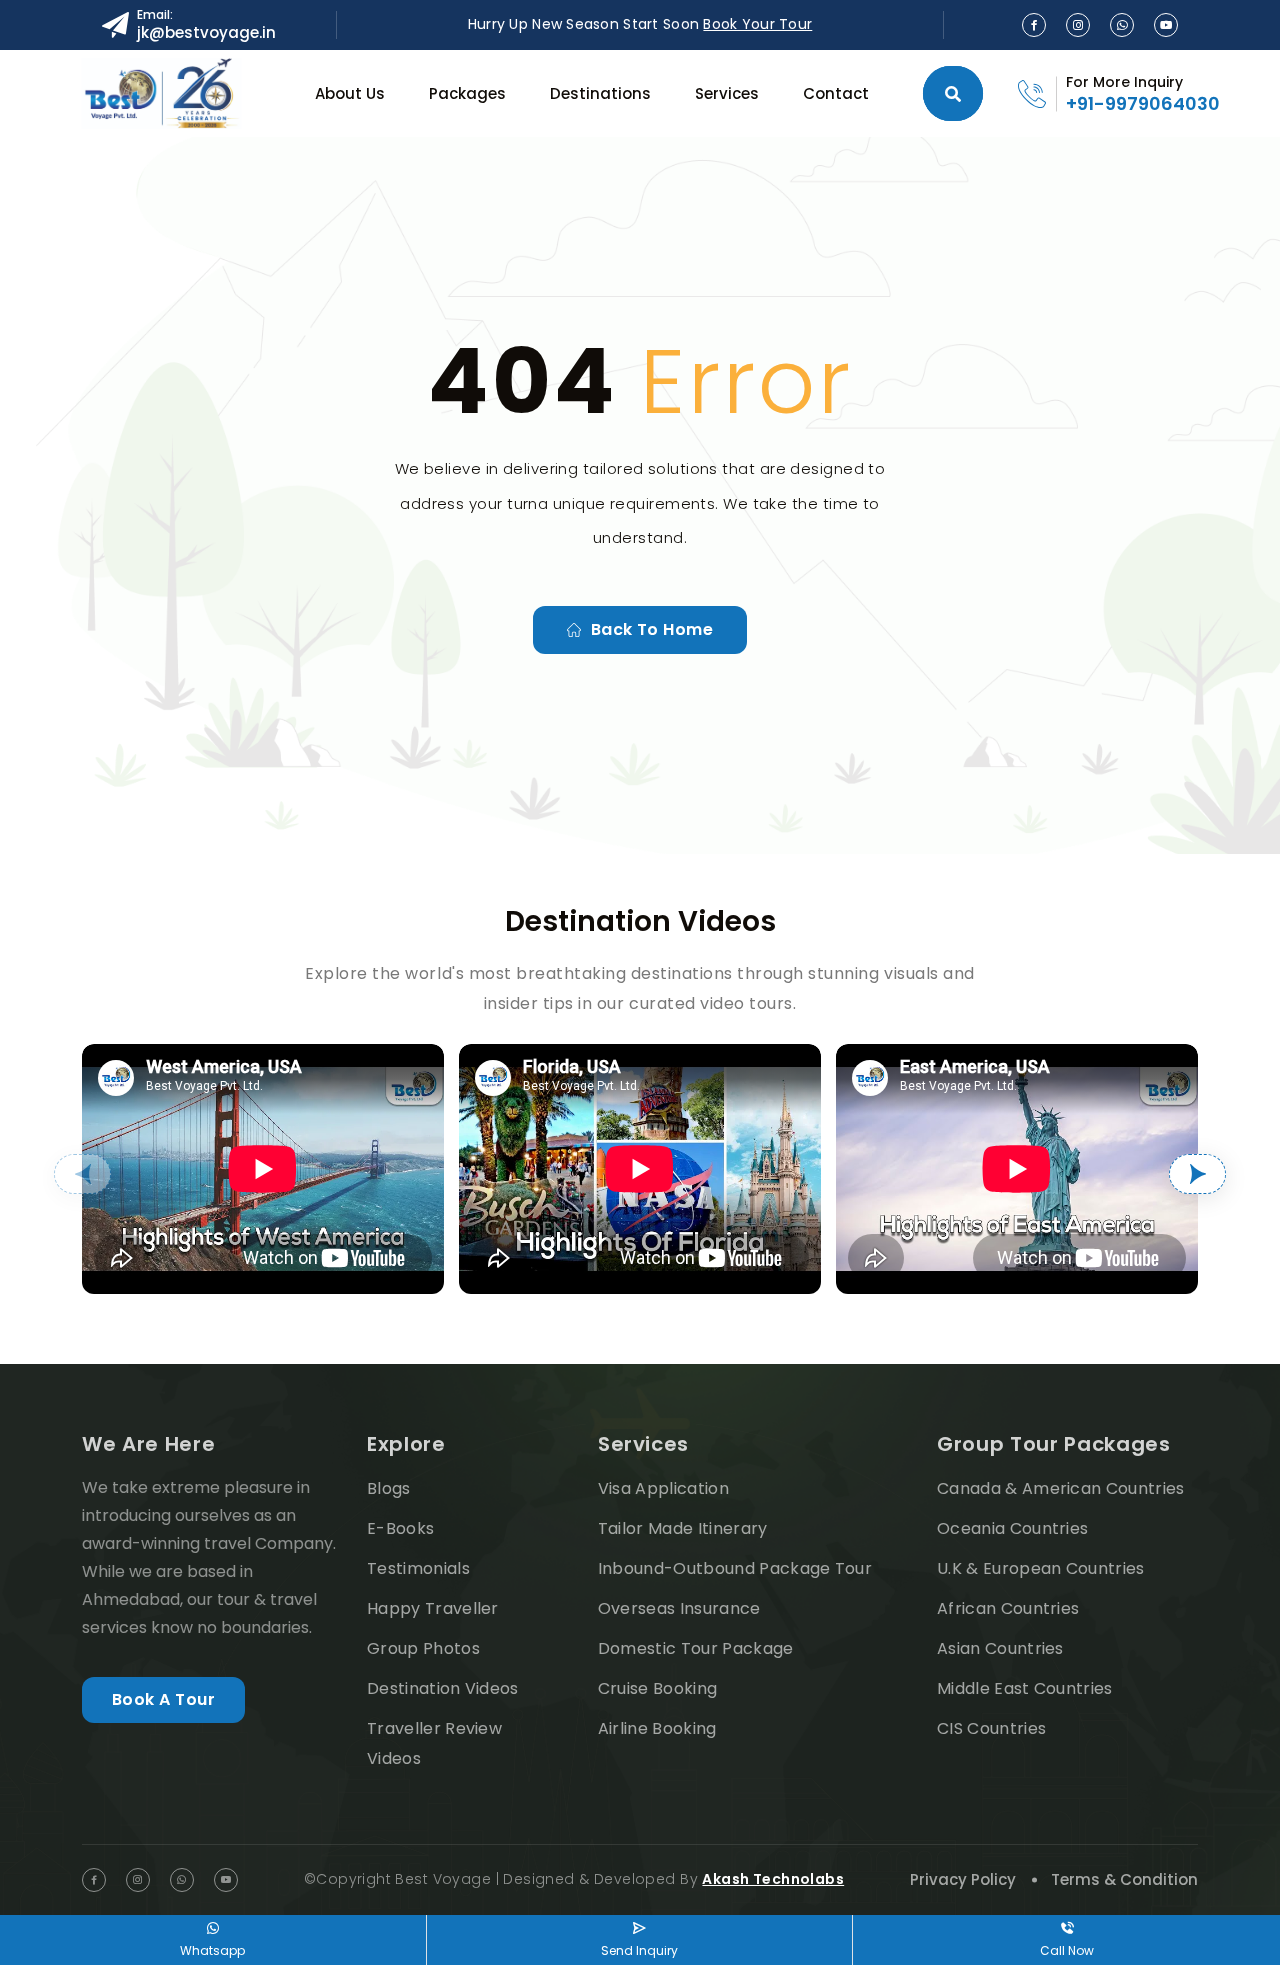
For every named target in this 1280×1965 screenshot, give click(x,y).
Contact (836, 93)
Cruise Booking (657, 1688)
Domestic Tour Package (696, 1648)
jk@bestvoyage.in (206, 32)
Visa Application (663, 1488)
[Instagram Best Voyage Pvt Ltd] (1078, 25)
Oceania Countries (1012, 1528)
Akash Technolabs (773, 1879)
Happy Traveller (433, 1608)
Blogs (389, 1488)
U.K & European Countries (1041, 1568)
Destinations (600, 93)
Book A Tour (163, 1699)
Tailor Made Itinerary (683, 1528)
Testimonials (418, 1568)
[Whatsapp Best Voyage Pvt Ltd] (1122, 25)
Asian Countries (1000, 1648)
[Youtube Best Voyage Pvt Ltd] (1166, 25)
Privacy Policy (963, 1879)
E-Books (400, 1528)
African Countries (1008, 1608)
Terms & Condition (1124, 1879)
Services (727, 93)
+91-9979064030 (1143, 103)
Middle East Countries (1025, 1688)
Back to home (652, 629)
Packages (467, 93)
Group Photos (423, 1648)
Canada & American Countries (1061, 1488)
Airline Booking (657, 1728)
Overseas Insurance (679, 1608)
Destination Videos (443, 1688)
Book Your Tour (757, 24)
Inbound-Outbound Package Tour (735, 1568)
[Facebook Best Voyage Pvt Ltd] (1034, 25)
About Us (350, 93)
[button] (82, 1174)
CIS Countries (991, 1728)
